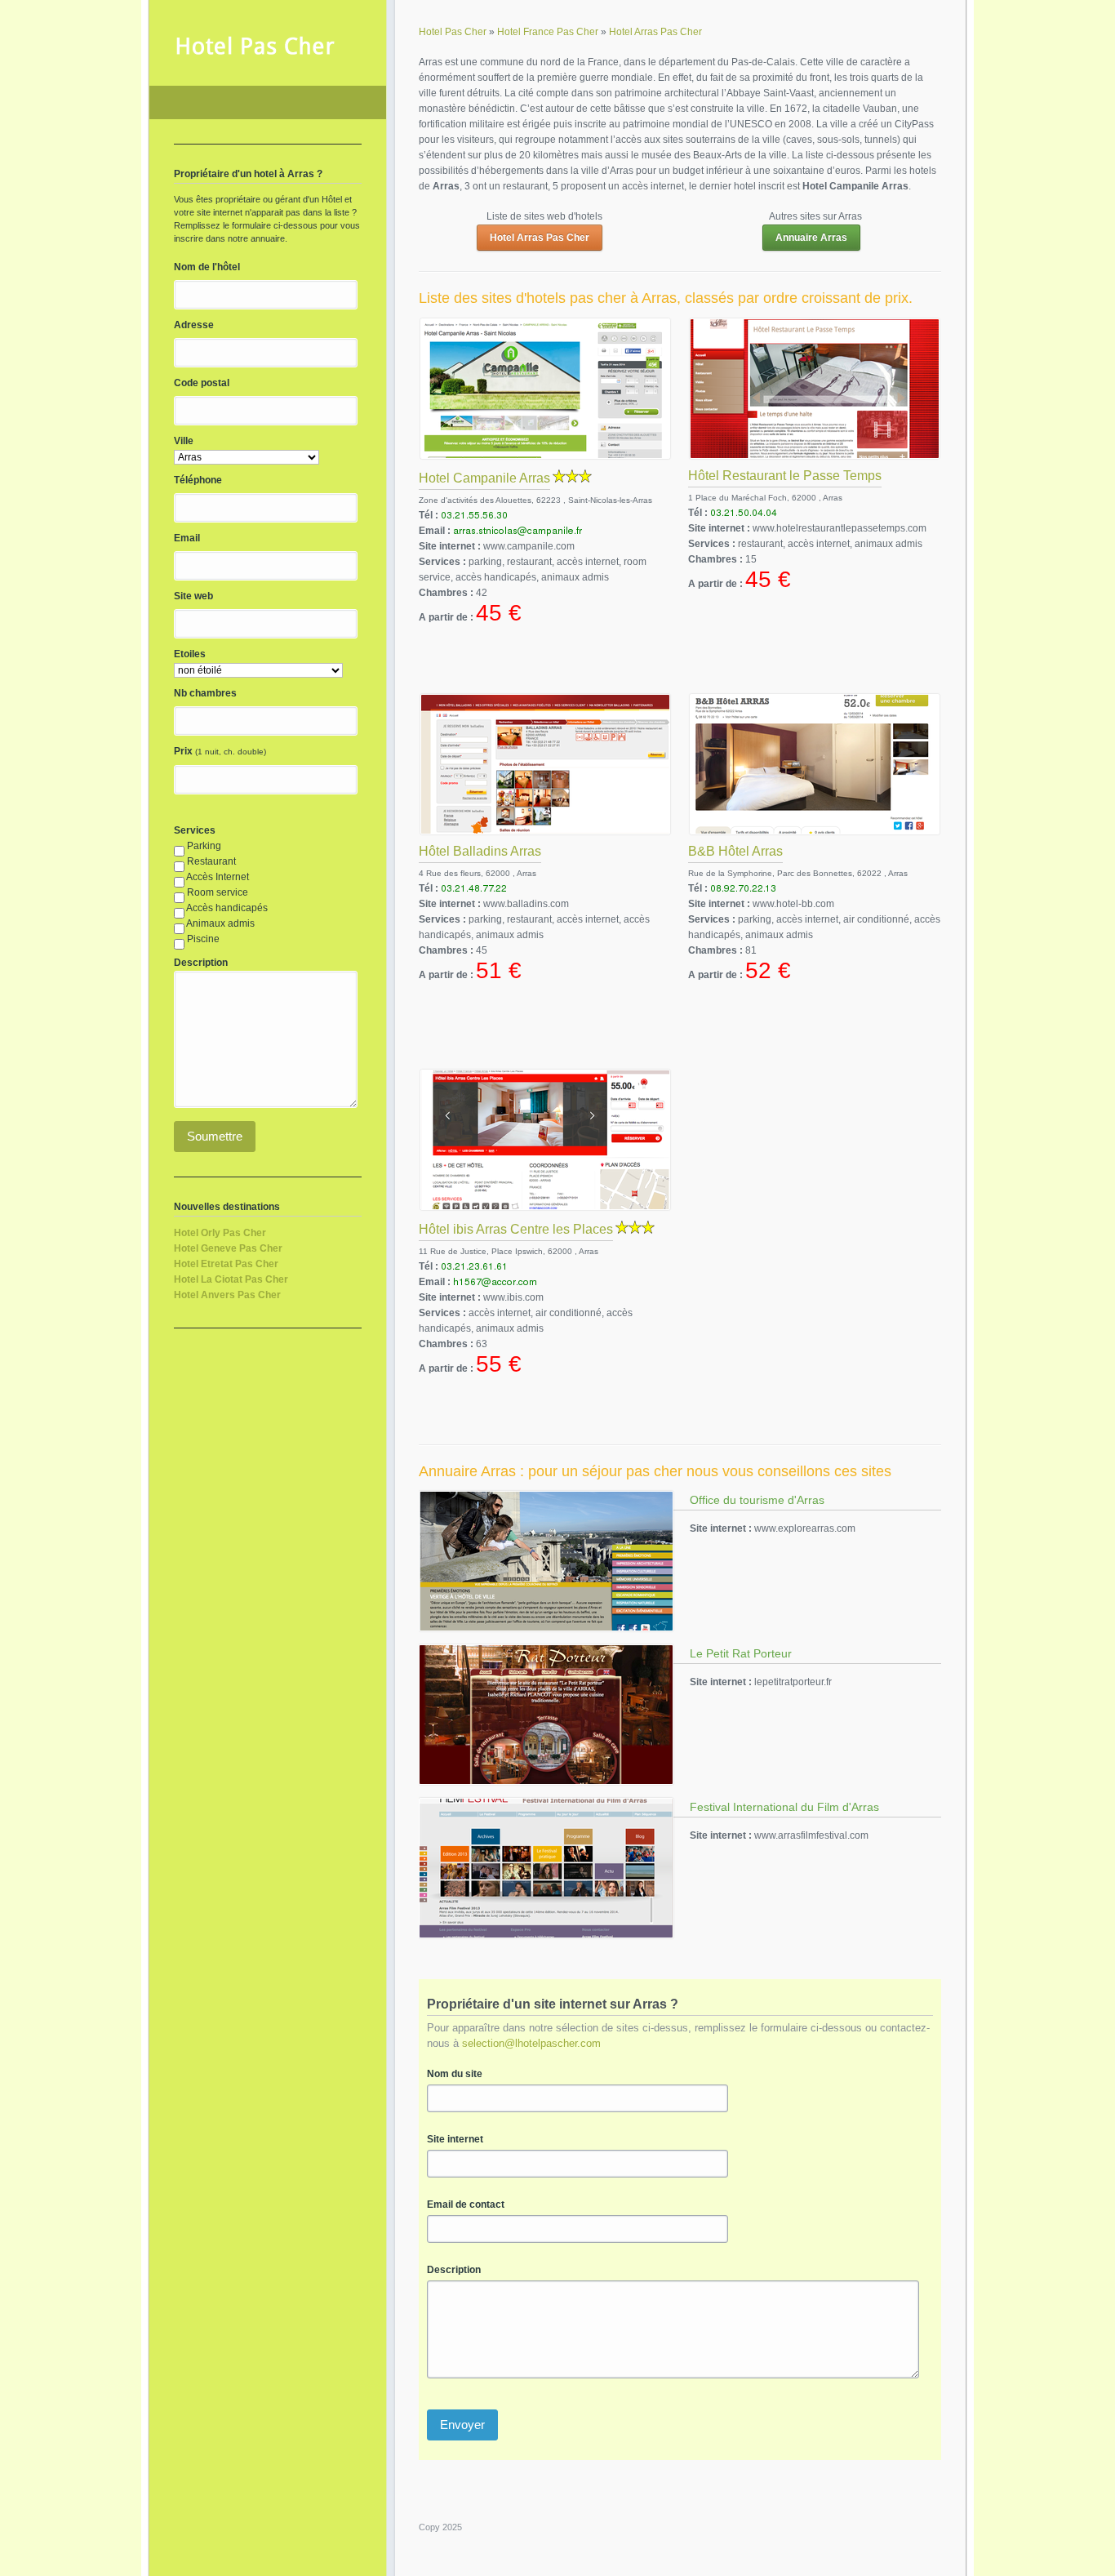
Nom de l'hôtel (207, 267)
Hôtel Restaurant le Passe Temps (785, 476)
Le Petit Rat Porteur (741, 1653)
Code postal (202, 383)
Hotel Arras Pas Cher (540, 238)
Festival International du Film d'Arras (784, 1807)
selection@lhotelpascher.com (531, 2043)
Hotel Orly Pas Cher (220, 1233)
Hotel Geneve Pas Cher (228, 1248)
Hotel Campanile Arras (484, 478)
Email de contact (466, 2205)
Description (454, 2270)
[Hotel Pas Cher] (255, 54)
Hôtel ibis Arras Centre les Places (516, 1229)
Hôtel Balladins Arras (480, 851)
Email (187, 538)
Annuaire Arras (811, 238)
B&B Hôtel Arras (735, 851)
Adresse (194, 325)
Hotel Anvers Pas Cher (227, 1295)
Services (195, 830)
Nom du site (455, 2074)
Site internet (455, 2139)
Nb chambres (205, 693)
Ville (184, 441)
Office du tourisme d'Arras (757, 1500)
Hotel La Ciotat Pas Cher (231, 1279)
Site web (193, 596)
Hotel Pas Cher (268, 102)
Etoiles (190, 654)
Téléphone (198, 480)
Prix (183, 751)
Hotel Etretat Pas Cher (226, 1264)
